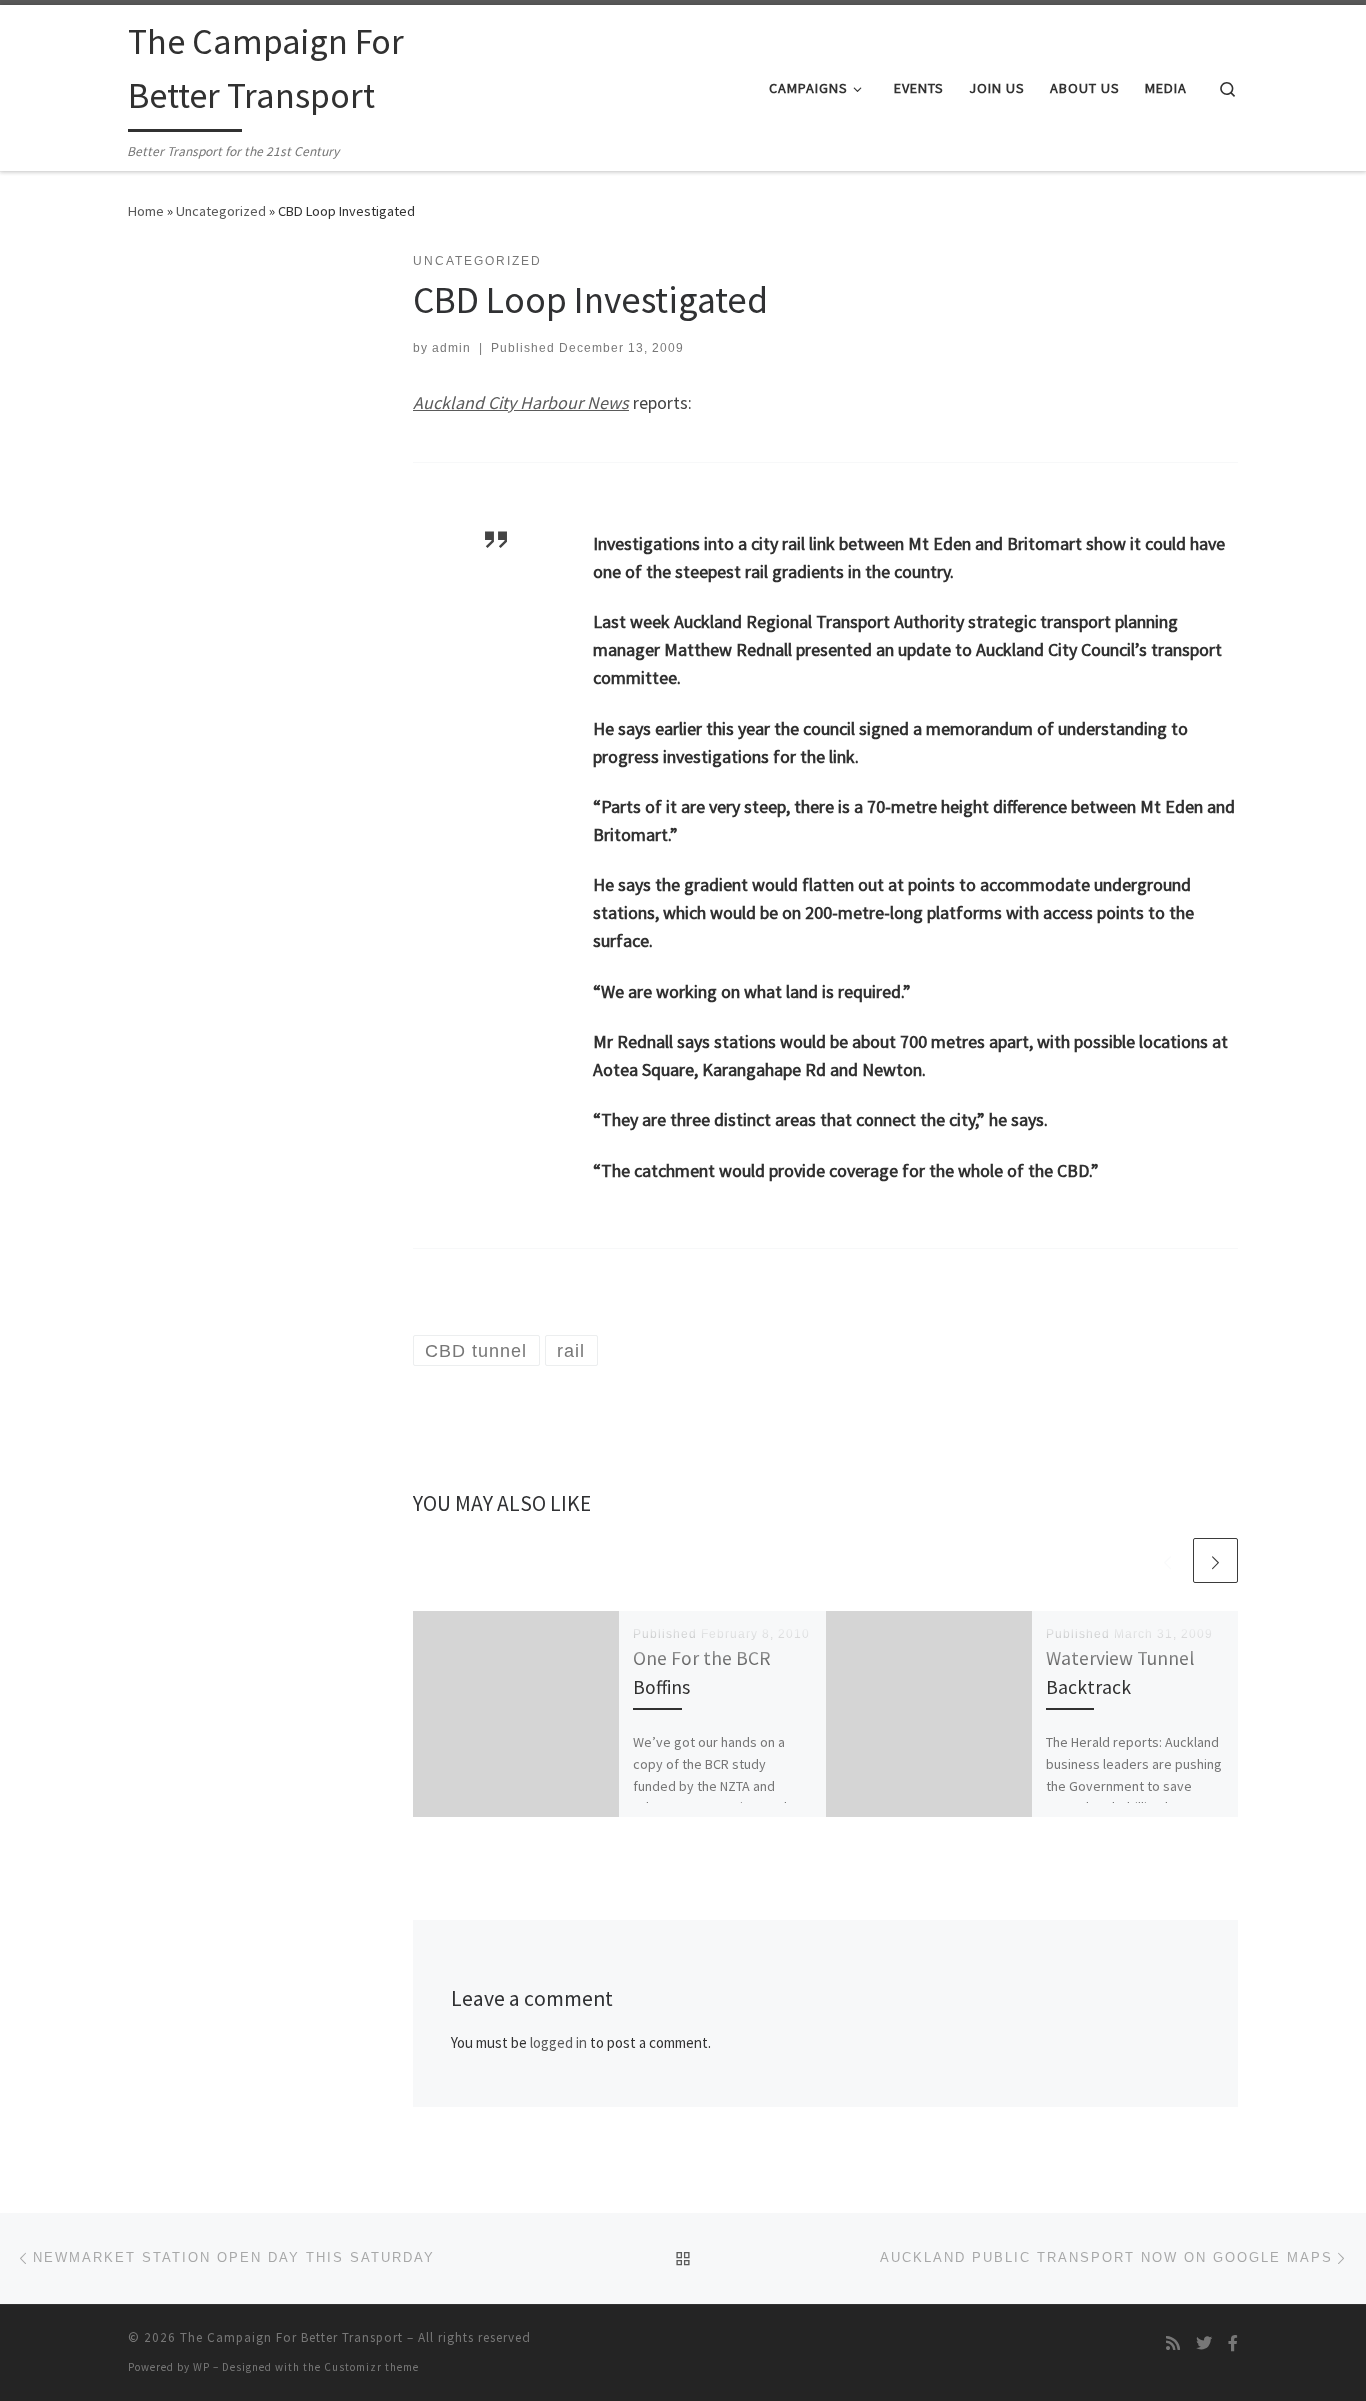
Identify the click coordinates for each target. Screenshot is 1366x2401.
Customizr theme (371, 2367)
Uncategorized (221, 211)
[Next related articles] (1215, 1560)
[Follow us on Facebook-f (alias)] (1233, 2343)
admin (451, 348)
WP (201, 2367)
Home (146, 211)
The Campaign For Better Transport (291, 2337)
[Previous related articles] (1167, 1560)
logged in (558, 2042)
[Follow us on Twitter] (1204, 2343)
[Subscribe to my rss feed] (1173, 2343)
